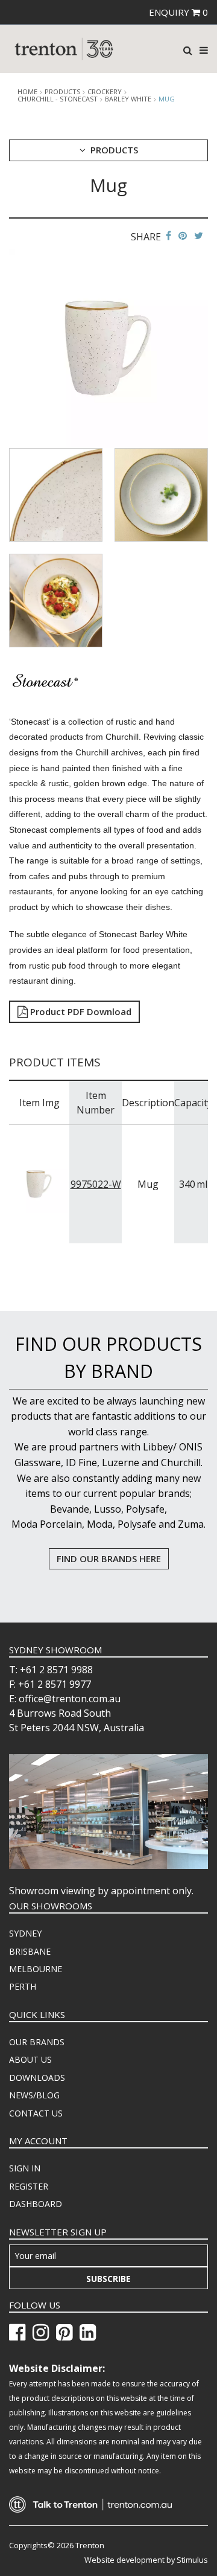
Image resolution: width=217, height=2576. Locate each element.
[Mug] (108, 347)
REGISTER (29, 2186)
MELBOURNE (36, 1969)
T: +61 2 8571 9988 (51, 1670)
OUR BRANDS (37, 2042)
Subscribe (108, 2279)
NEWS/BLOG (34, 2095)
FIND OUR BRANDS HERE (109, 1559)
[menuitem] (108, 1934)
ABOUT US (30, 2059)
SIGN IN (25, 2168)
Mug (167, 99)
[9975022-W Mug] (39, 1183)
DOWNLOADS (37, 2078)
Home (27, 92)
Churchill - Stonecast (58, 99)
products (62, 92)
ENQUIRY (178, 12)
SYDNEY (25, 1933)
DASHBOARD (36, 2204)
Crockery (105, 92)
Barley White (128, 99)
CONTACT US (36, 2113)
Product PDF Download (80, 1011)
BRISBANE (30, 1951)
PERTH (23, 1986)
